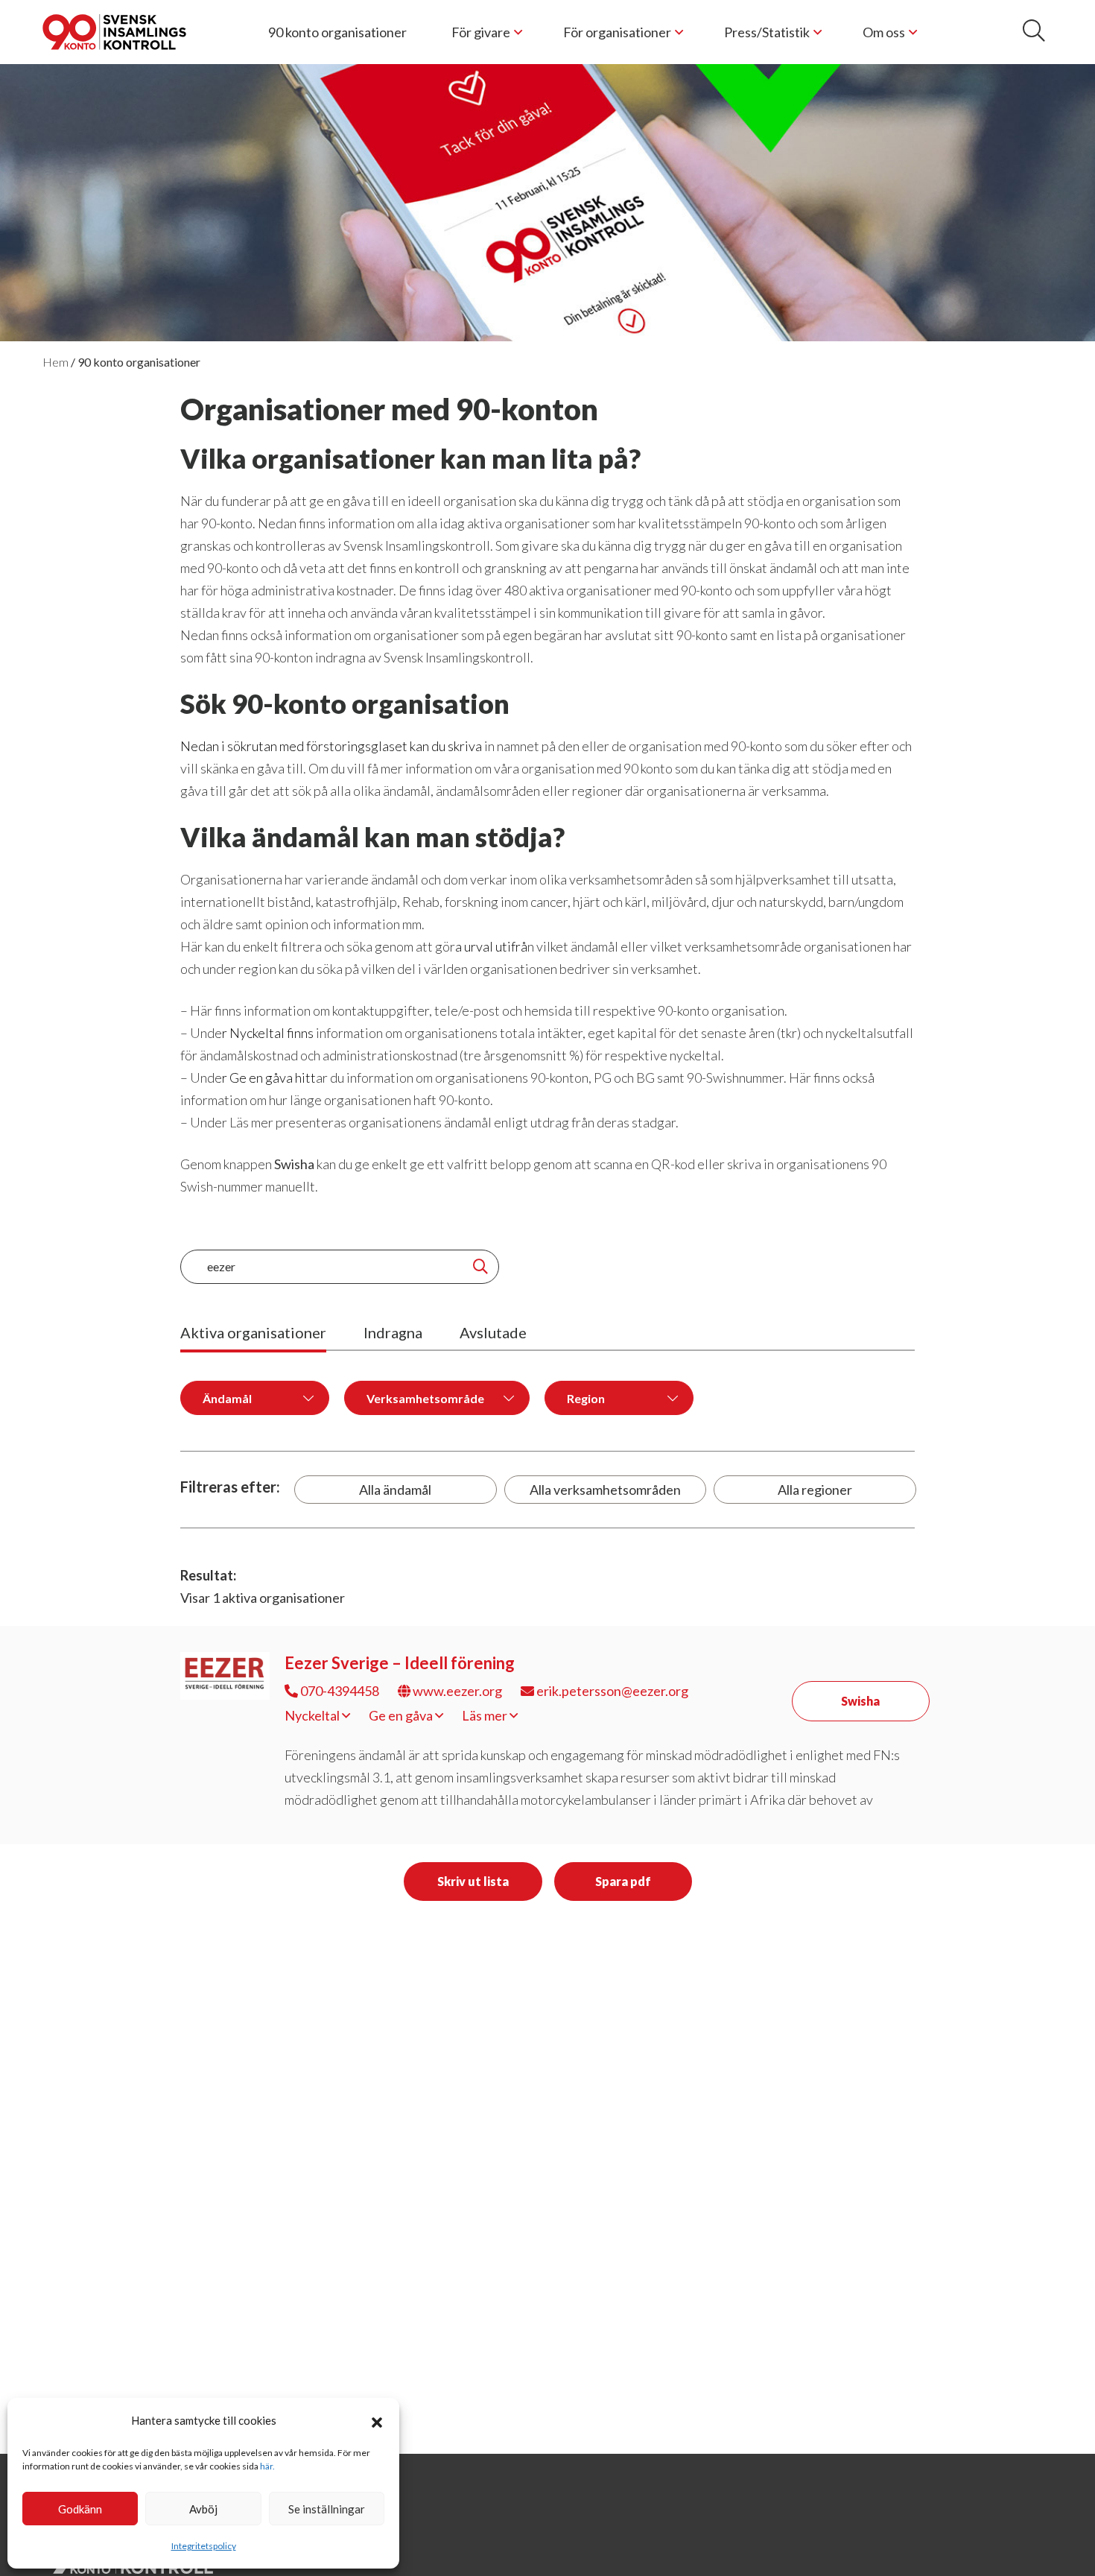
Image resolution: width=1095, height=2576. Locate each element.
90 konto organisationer (337, 32)
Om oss (884, 32)
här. (267, 2466)
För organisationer (617, 32)
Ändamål (227, 1398)
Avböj (203, 2509)
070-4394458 (339, 1691)
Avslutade (493, 1332)
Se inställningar (327, 2509)
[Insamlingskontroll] (114, 32)
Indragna (393, 1332)
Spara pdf (623, 1881)
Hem (55, 362)
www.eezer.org (456, 1691)
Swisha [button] (860, 1701)
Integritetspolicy (204, 2546)
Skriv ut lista (473, 1881)
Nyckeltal (313, 1715)
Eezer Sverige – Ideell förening (400, 1663)
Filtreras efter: (230, 1487)
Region (586, 1398)
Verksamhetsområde (425, 1398)
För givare (481, 32)
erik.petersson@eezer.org (611, 1691)
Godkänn (80, 2509)
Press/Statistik (767, 32)
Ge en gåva (402, 1715)
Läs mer (486, 1715)
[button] (377, 2420)
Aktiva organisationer (253, 1332)
